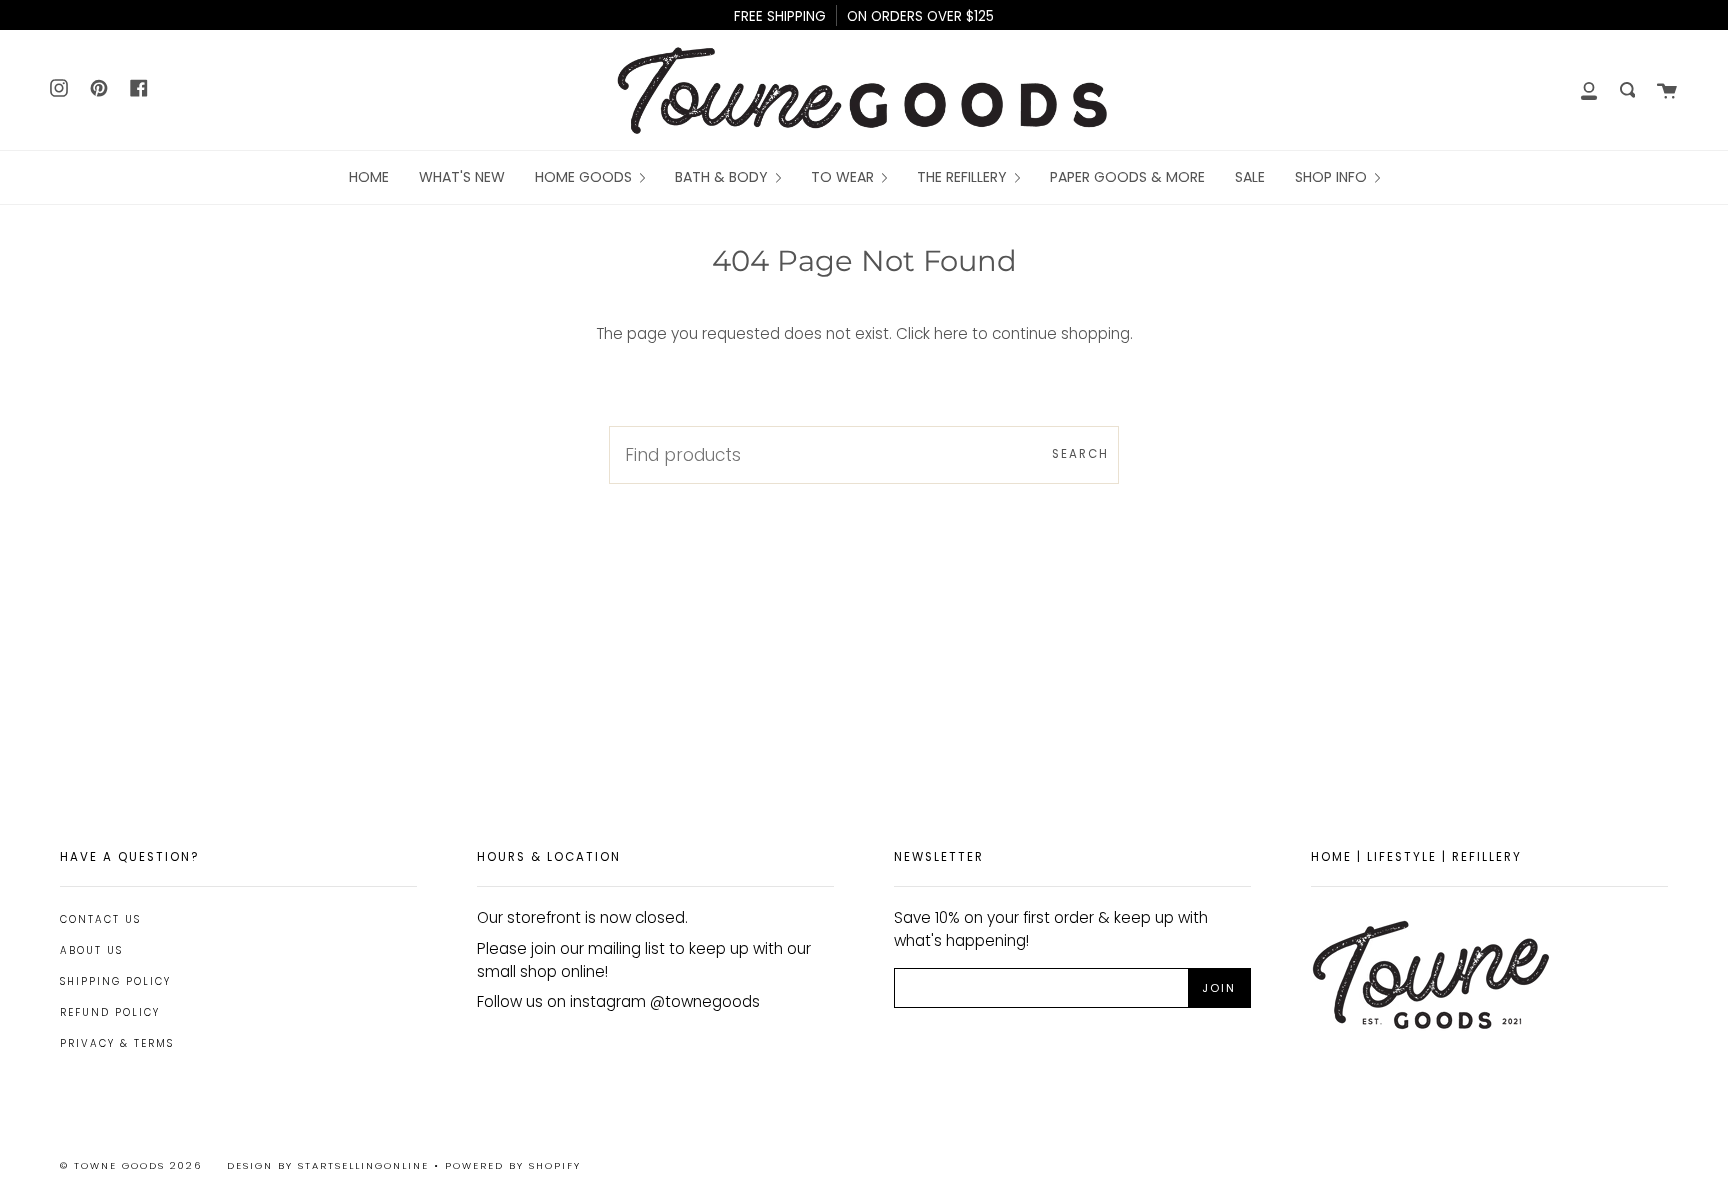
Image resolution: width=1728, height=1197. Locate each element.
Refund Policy (110, 1012)
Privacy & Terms (117, 1043)
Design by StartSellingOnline (330, 1165)
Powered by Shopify (513, 1165)
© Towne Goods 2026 (131, 1165)
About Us (91, 950)
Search (1080, 454)
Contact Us (100, 919)
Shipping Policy (115, 981)
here (951, 333)
